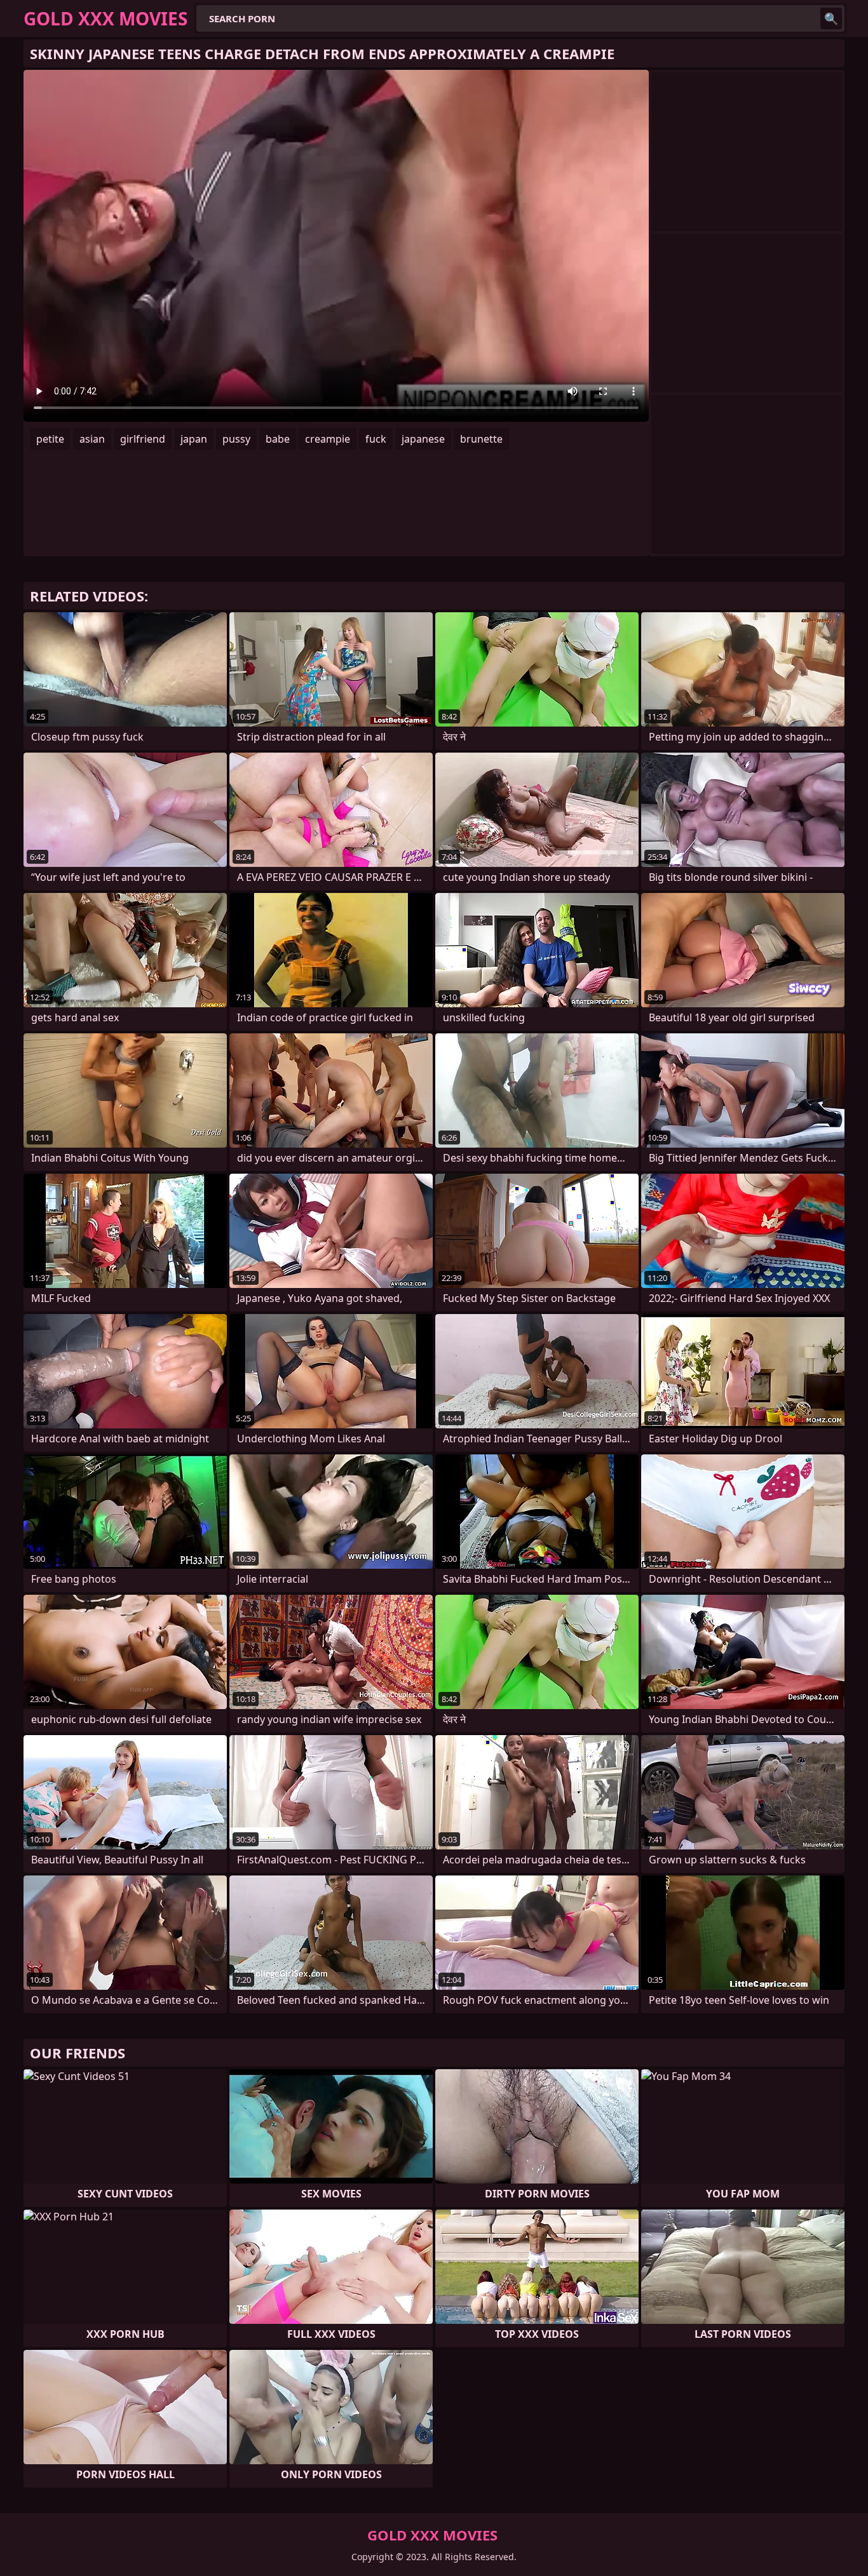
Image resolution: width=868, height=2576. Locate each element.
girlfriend (143, 439)
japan (194, 439)
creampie (328, 439)
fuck (376, 439)
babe (278, 439)
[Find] (831, 18)
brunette (481, 439)
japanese (423, 439)
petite (50, 439)
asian (92, 439)
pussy (236, 439)
